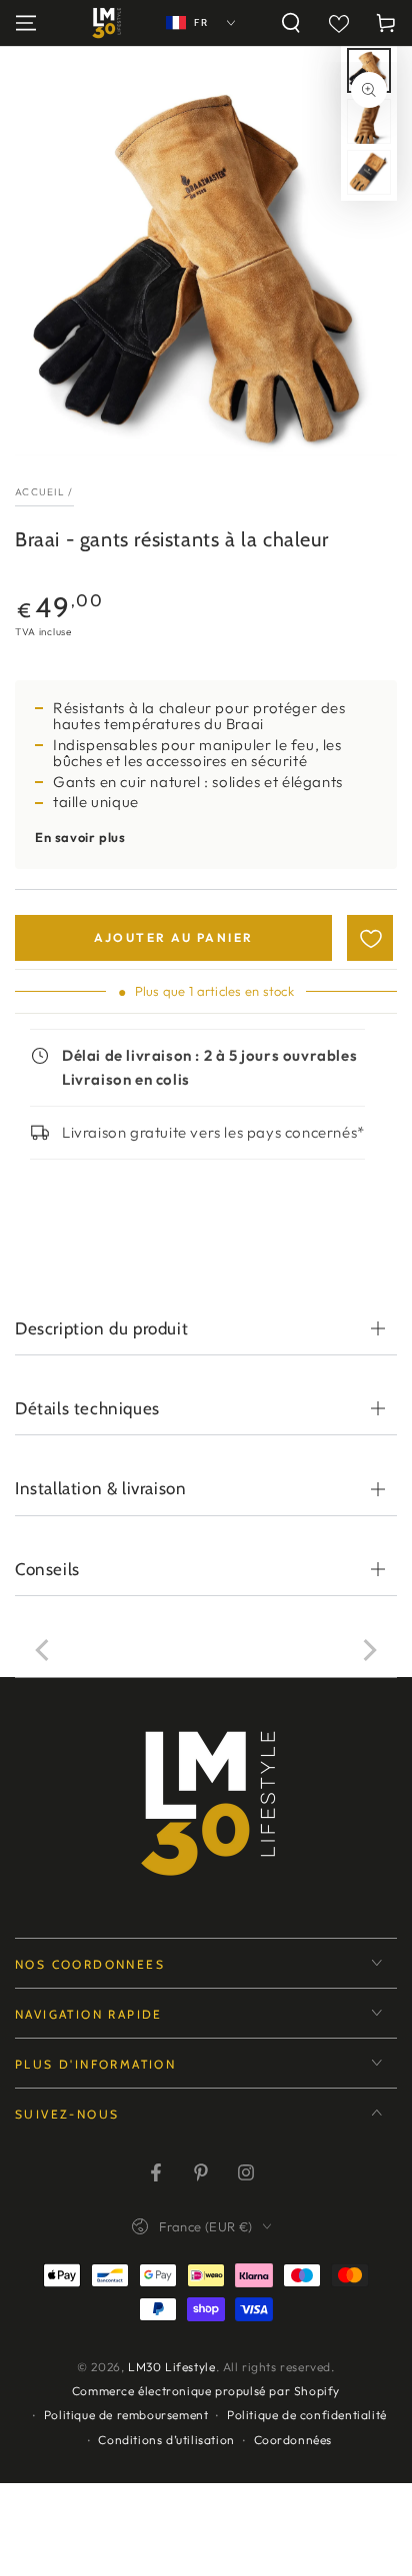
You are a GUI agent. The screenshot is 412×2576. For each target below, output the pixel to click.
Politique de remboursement (126, 2415)
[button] (291, 23)
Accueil (40, 492)
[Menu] (26, 23)
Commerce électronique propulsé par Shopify (206, 2391)
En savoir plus (80, 837)
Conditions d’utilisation (166, 2440)
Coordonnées (293, 2440)
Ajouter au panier (174, 937)
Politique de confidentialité (307, 2415)
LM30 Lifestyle (171, 2367)
